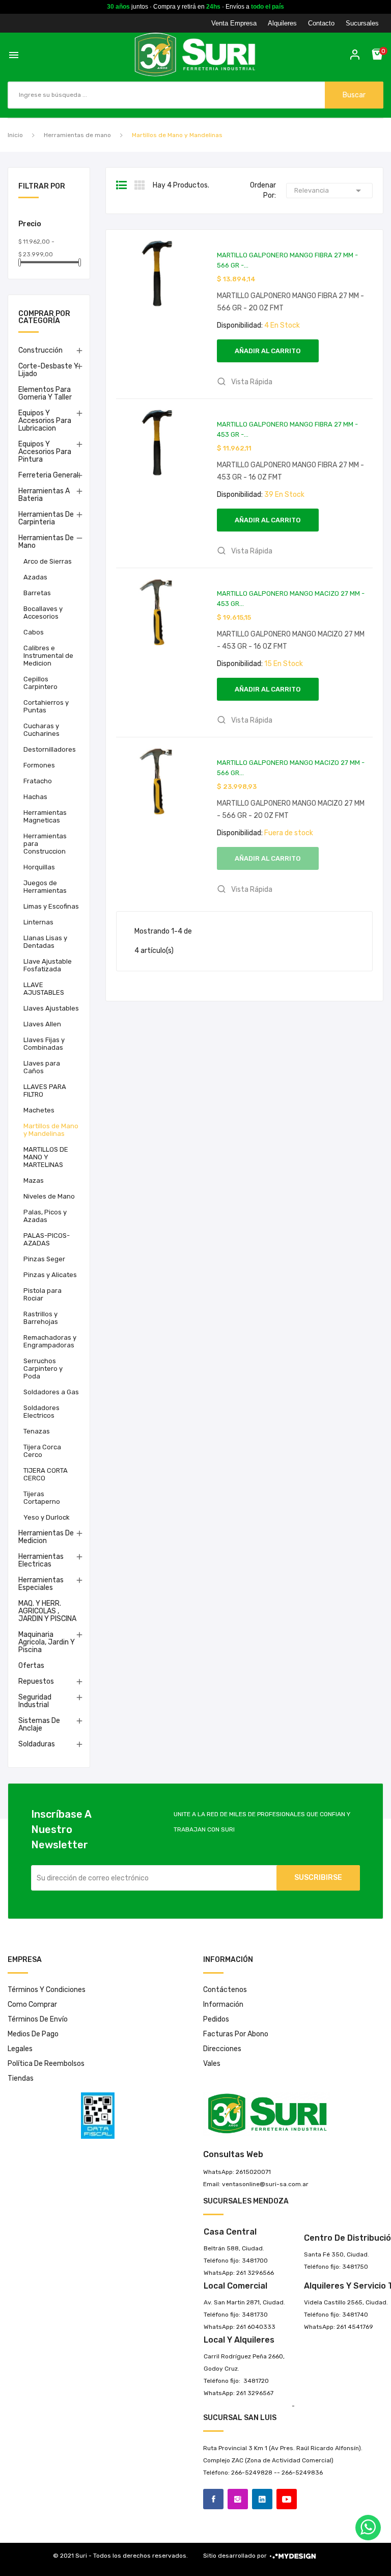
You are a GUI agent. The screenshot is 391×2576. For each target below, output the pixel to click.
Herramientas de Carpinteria (46, 518)
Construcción (40, 350)
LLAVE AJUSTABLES (44, 989)
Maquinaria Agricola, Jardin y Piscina (47, 1642)
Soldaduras (37, 1744)
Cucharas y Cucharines (41, 730)
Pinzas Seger (44, 1259)
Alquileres (282, 23)
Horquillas (39, 867)
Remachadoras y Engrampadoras (50, 1341)
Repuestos (36, 1681)
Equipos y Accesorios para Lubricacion (45, 421)
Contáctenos (225, 1990)
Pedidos (216, 2019)
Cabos (34, 632)
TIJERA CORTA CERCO (46, 1474)
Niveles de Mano (49, 1196)
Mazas (34, 1180)
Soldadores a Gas (51, 1392)
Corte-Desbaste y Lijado (48, 370)
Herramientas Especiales (41, 1584)
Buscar (354, 95)
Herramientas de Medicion (46, 1537)
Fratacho (38, 781)
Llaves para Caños (42, 1067)
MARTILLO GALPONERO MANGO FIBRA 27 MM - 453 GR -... (287, 429)
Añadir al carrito (268, 351)
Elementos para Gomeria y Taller (45, 393)
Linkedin (262, 2499)
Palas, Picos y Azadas (45, 1216)
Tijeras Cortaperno (42, 1498)
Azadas (35, 577)
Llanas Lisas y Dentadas (45, 942)
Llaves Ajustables (51, 1008)
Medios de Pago (33, 2034)
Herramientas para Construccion (45, 844)
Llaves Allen (42, 1024)
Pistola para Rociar (43, 1294)
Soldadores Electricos (41, 1412)
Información (223, 2004)
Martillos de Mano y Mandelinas (51, 1130)
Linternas (38, 922)
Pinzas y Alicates (50, 1275)
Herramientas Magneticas (45, 816)
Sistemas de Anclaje (39, 1724)
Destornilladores (50, 749)
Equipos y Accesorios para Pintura (45, 452)
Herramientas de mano (46, 542)
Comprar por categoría (44, 318)
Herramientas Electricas (41, 1560)
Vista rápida (251, 382)
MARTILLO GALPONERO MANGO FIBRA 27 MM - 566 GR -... (287, 260)
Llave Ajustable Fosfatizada (48, 965)
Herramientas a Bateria (44, 495)
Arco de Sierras (48, 561)
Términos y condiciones (47, 1990)
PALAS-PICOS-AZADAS (47, 1239)
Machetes (39, 1110)
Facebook (213, 2499)
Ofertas (31, 1666)
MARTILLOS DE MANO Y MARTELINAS (46, 1157)
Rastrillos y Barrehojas (41, 1318)
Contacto (321, 23)
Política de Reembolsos (46, 2064)
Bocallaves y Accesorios (43, 613)
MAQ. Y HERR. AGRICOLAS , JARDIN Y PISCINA (47, 1611)
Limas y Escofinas (51, 906)
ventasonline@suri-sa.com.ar (265, 2184)
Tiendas (21, 2078)
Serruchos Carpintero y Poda (43, 1369)
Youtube (287, 2499)
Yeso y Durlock (47, 1517)
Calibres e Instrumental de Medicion (48, 656)
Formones (39, 765)
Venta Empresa (234, 23)
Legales (20, 2049)
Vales (212, 2064)
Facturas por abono (236, 2034)
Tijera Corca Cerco (42, 1451)
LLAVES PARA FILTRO (45, 1091)
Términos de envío (38, 2019)
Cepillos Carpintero (40, 683)
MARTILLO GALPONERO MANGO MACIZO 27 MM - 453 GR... (291, 599)
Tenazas (37, 1431)
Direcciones (222, 2049)
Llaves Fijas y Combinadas (44, 1044)
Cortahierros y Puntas (46, 706)
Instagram (238, 2499)
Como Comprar (32, 2004)
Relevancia (329, 191)
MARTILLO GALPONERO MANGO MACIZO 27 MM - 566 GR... (291, 768)
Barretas (37, 593)
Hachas (35, 797)
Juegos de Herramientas (45, 887)
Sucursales (362, 23)
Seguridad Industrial (35, 1701)
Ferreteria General (48, 475)
